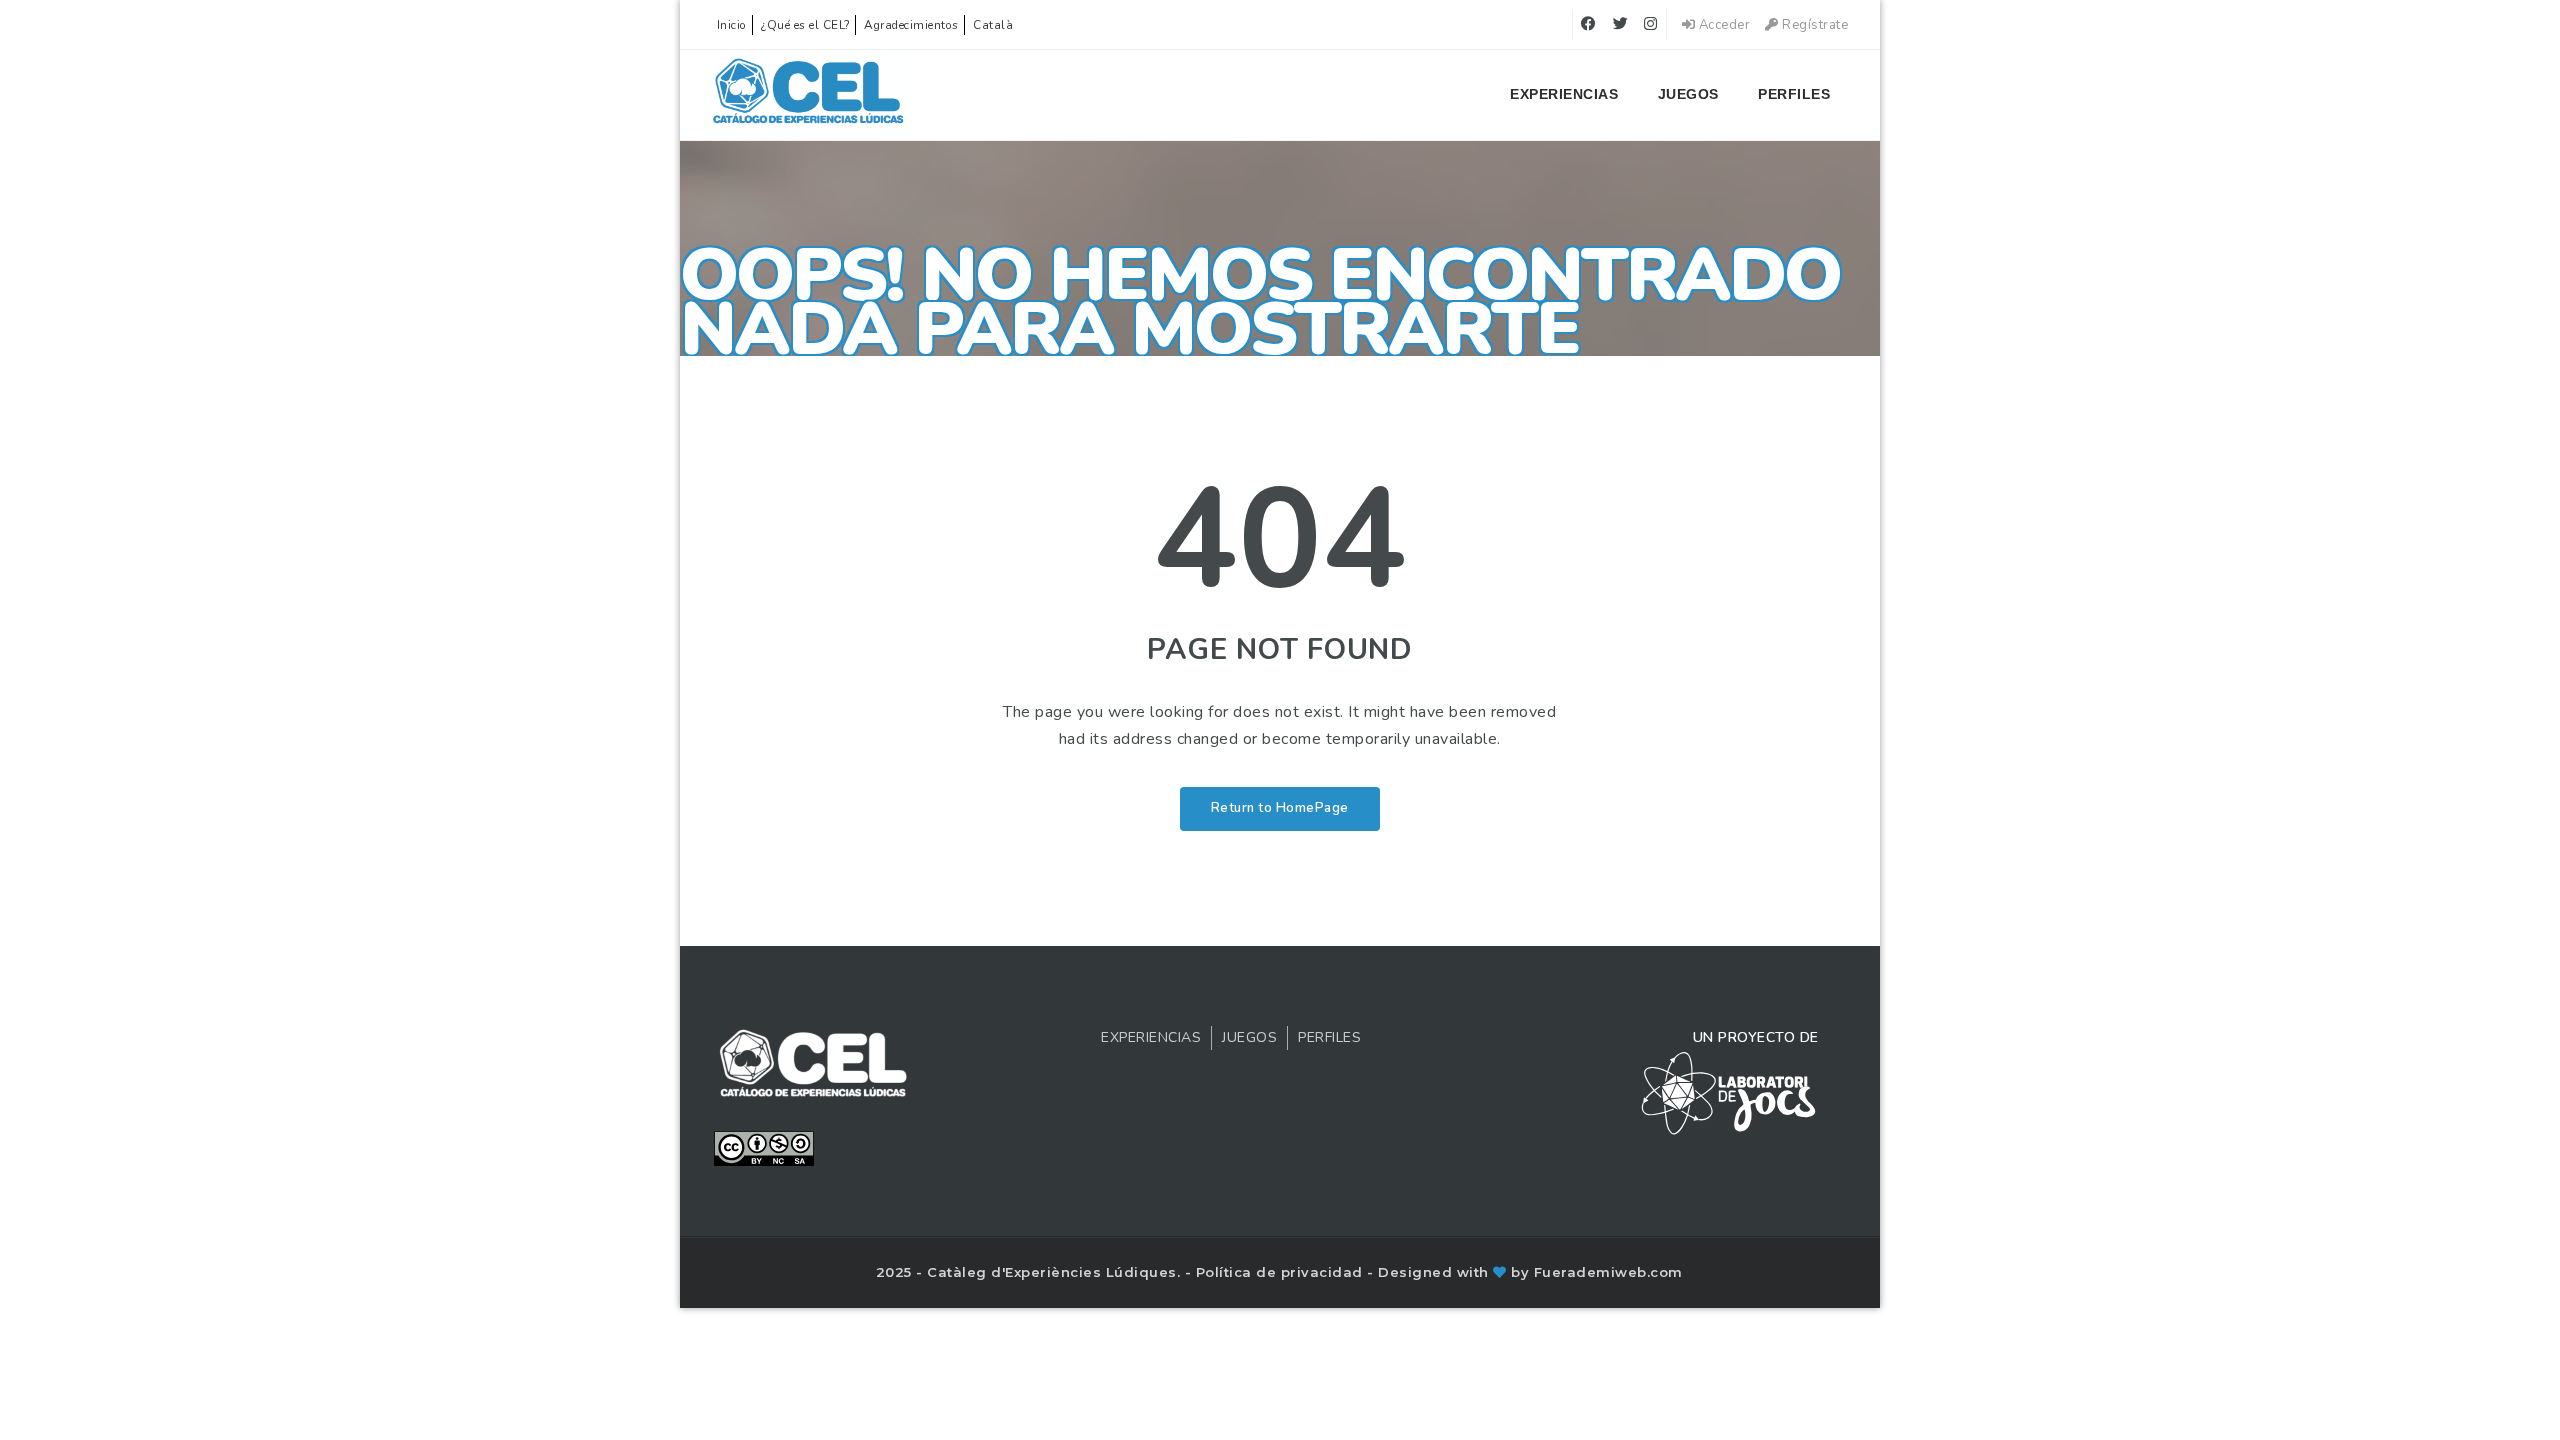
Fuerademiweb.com (1608, 1272)
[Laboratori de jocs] (1729, 1092)
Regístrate (1813, 25)
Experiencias (1564, 94)
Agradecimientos (911, 25)
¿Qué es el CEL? (805, 25)
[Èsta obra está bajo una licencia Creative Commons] (764, 1147)
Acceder (1722, 25)
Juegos (1688, 94)
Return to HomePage (1280, 808)
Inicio (732, 25)
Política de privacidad (1282, 1272)
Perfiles (1794, 94)
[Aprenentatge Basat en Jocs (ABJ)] (808, 95)
